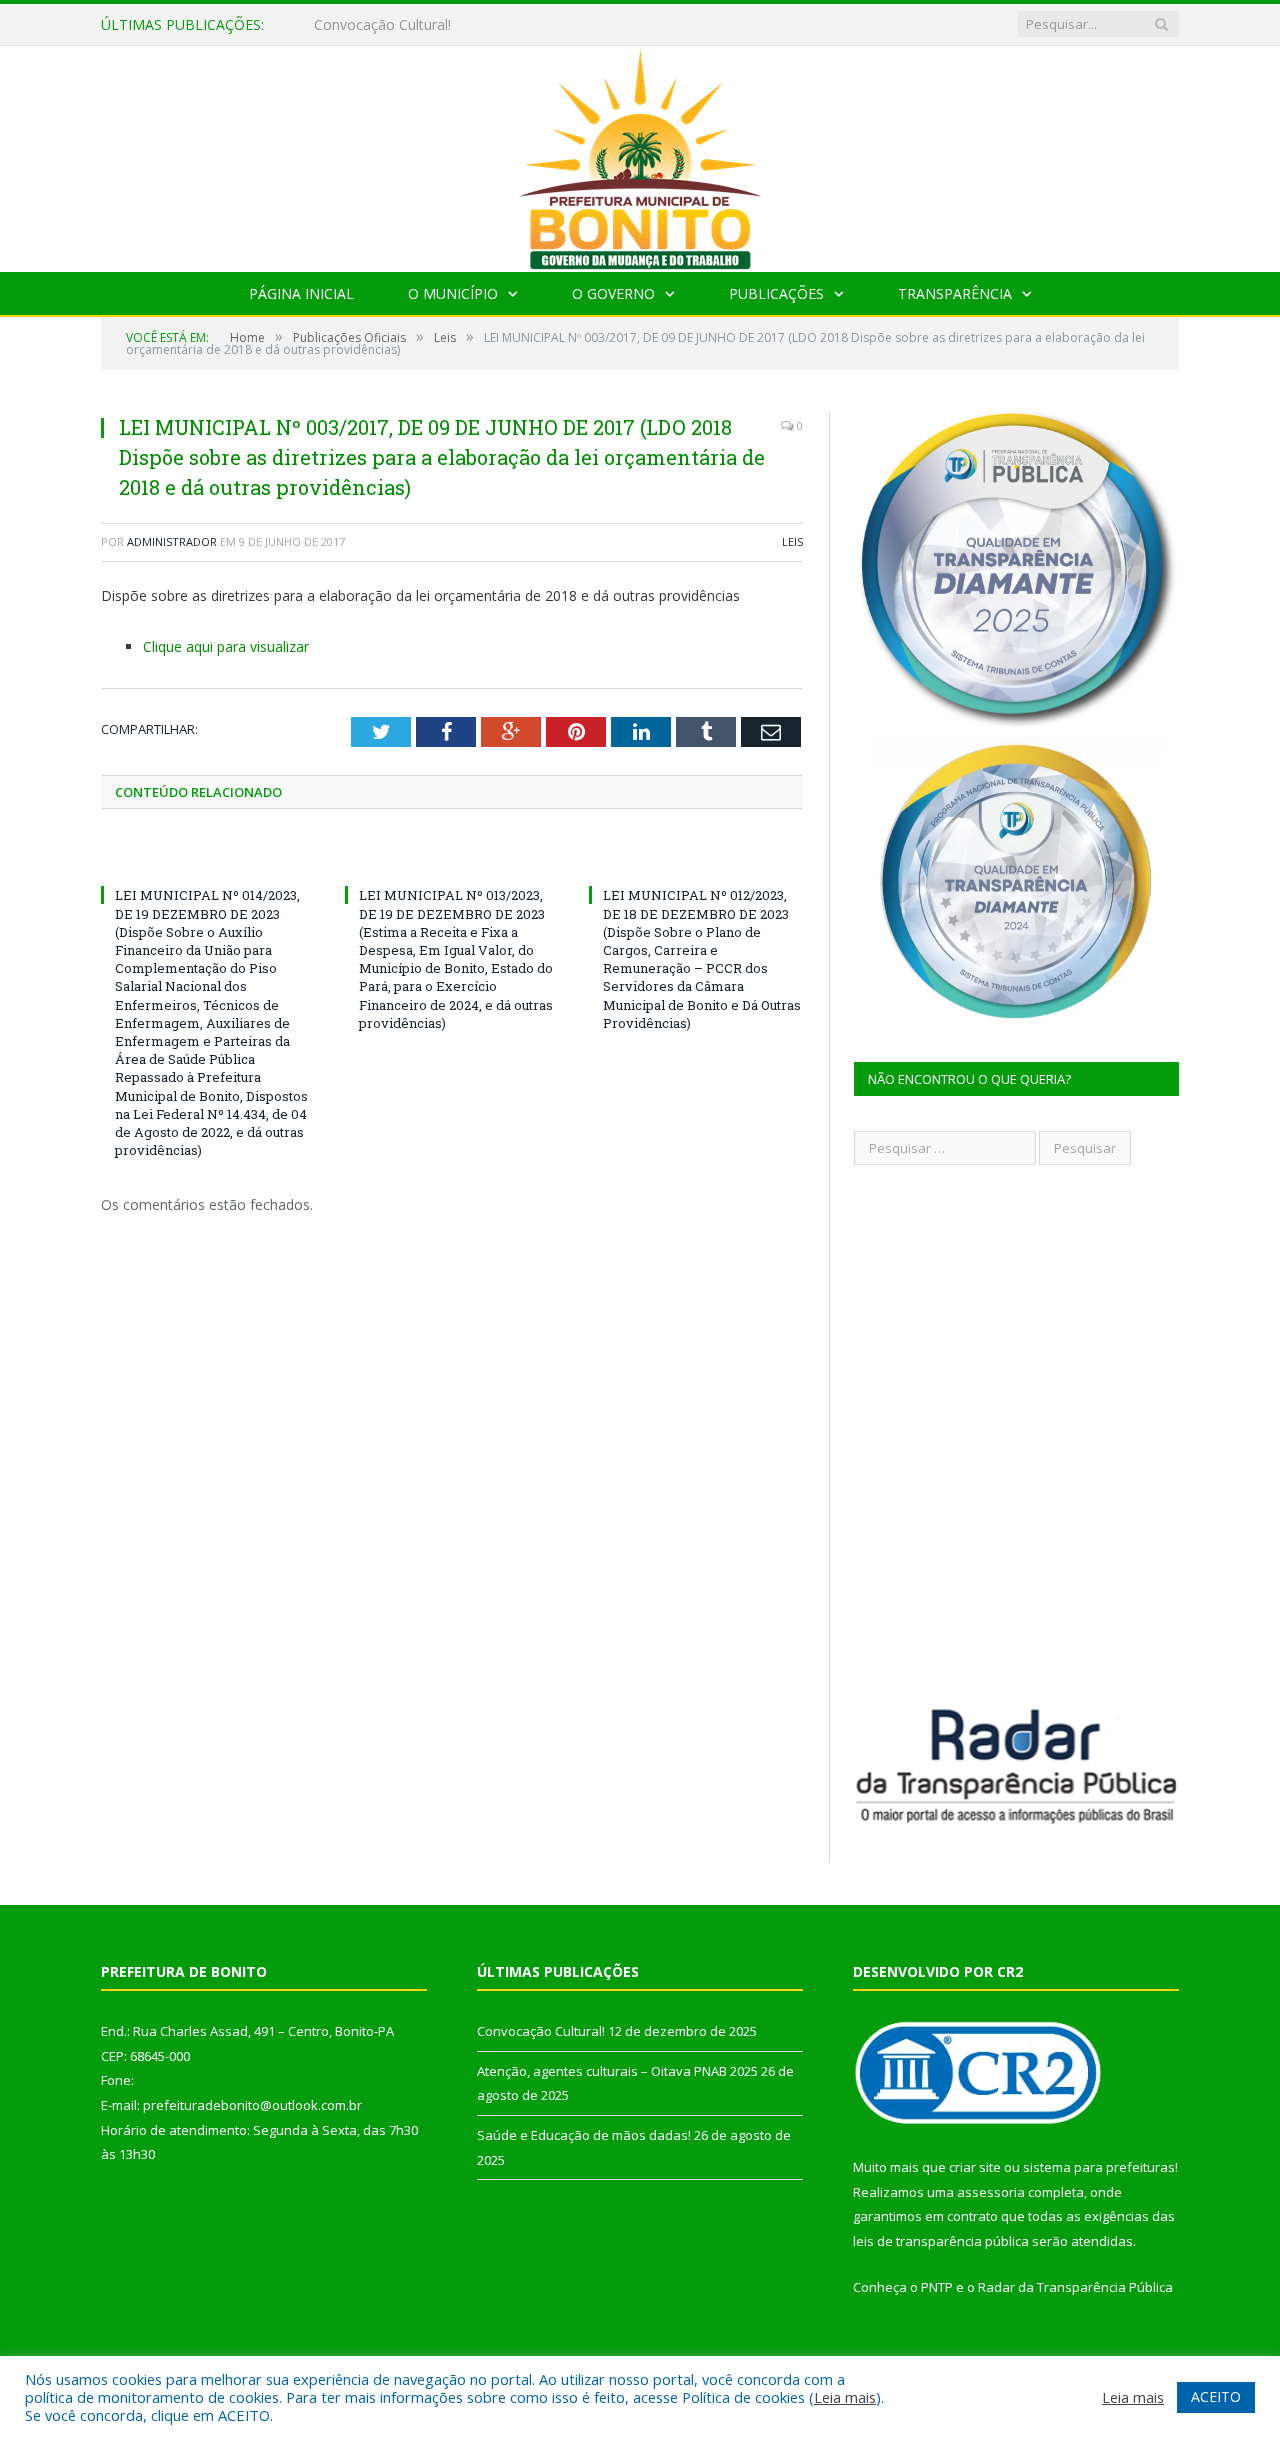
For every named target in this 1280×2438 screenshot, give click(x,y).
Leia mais (845, 2397)
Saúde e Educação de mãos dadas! (584, 2135)
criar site (975, 2167)
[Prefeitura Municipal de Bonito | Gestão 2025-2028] (640, 154)
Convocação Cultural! (541, 2031)
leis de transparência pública (941, 2241)
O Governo (613, 293)
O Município (453, 293)
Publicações (776, 293)
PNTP (937, 2287)
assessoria (991, 2192)
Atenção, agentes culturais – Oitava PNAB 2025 (468, 25)
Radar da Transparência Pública (1075, 2287)
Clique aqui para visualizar (226, 646)
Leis (792, 541)
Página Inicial (301, 293)
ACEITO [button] (1216, 2396)
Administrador (172, 541)
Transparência (955, 293)
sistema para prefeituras (1099, 2167)
